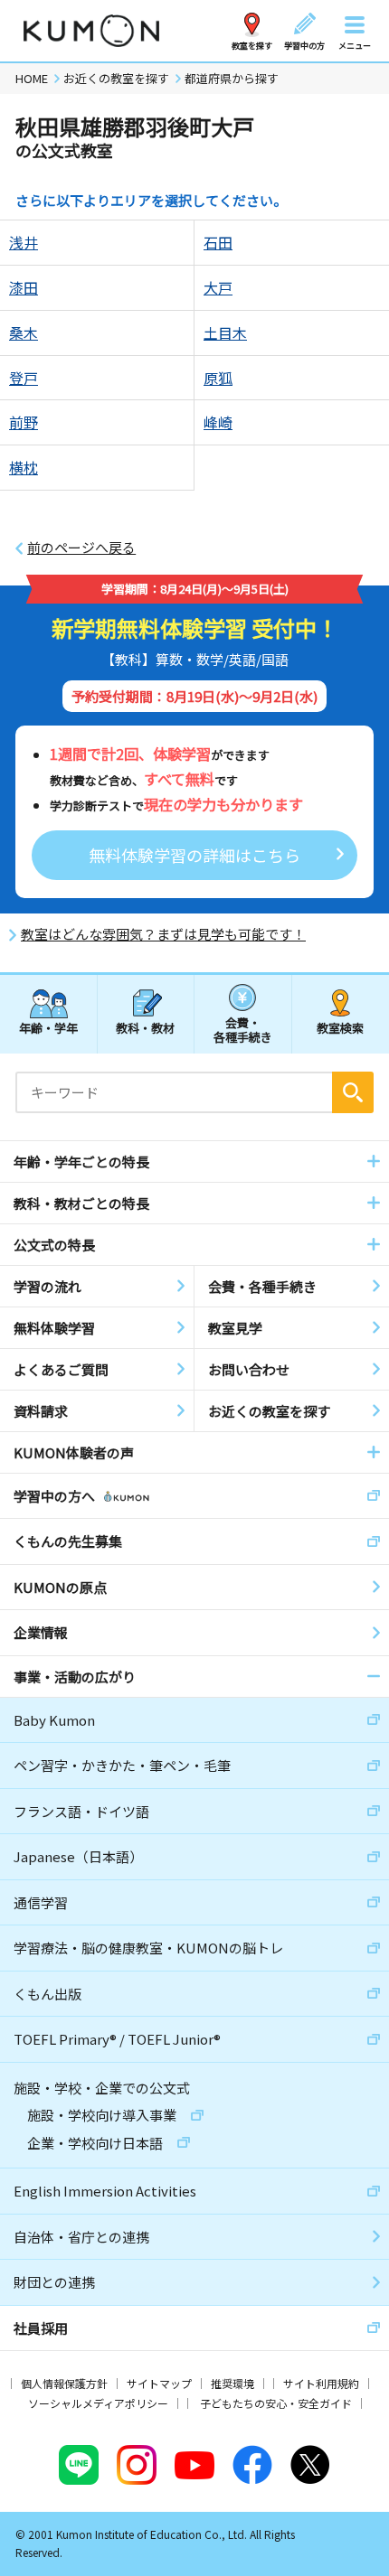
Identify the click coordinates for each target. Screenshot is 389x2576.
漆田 (24, 287)
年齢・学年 (48, 1028)
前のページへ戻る (81, 548)
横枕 (24, 467)
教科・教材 (145, 1028)
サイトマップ (159, 2383)
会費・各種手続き (243, 1029)
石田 (218, 242)
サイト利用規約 (321, 2383)
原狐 (218, 378)
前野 (24, 422)
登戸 (24, 378)
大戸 (218, 287)
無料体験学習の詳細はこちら (194, 855)
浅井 (24, 242)
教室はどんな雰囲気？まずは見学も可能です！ (163, 934)
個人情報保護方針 (64, 2383)
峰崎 (218, 422)
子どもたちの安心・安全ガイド (276, 2403)
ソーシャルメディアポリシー (98, 2403)
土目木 (225, 333)
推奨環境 (232, 2383)
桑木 (24, 333)
